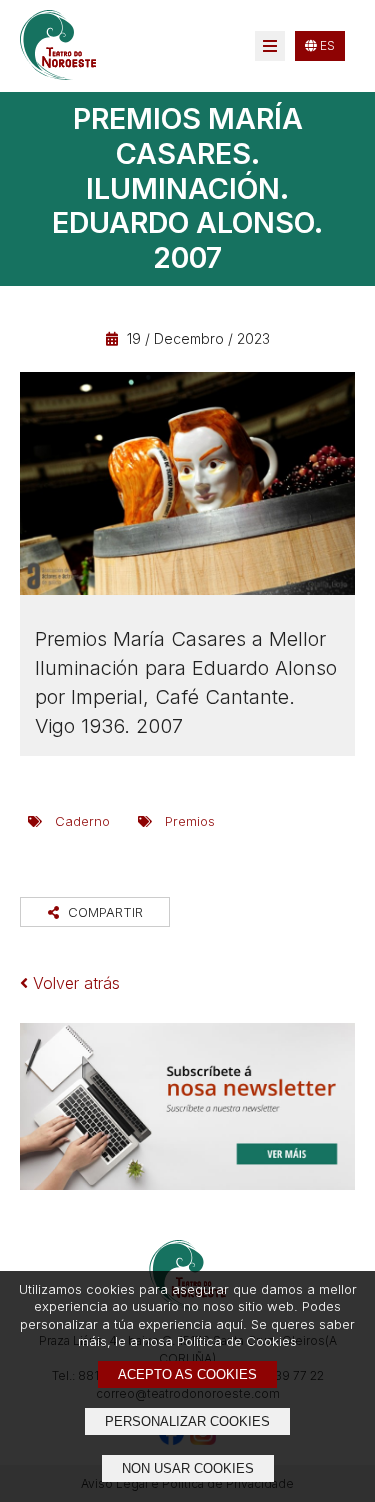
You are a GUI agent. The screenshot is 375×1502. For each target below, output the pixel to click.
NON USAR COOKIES (188, 1468)
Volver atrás (74, 983)
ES (326, 45)
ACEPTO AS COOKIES (187, 1374)
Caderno (82, 821)
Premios (190, 821)
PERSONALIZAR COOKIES (187, 1421)
